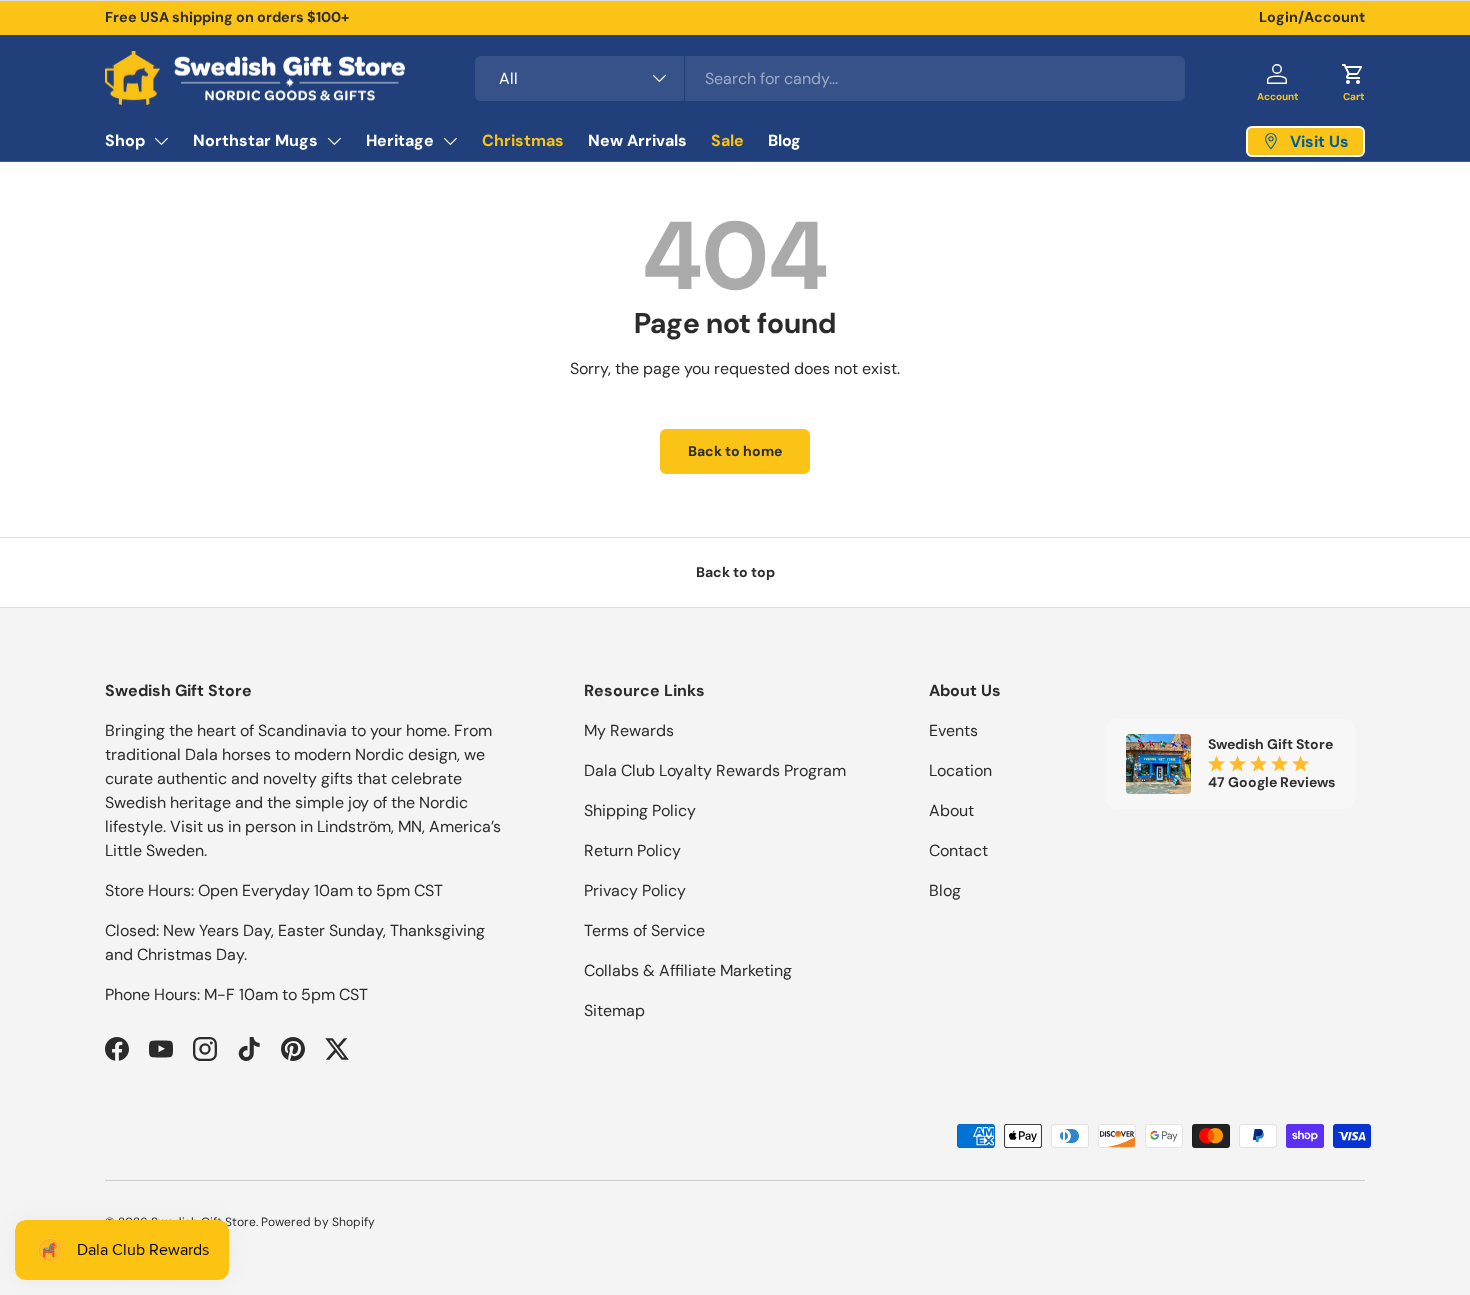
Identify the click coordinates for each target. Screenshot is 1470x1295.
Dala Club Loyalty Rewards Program (715, 770)
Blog (784, 140)
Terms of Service (644, 930)
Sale (727, 140)
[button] (1353, 78)
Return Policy (632, 850)
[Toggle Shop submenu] (161, 141)
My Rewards (629, 730)
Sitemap (614, 1010)
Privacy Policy (635, 890)
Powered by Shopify (318, 1222)
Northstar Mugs (255, 140)
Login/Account (1312, 17)
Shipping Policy (640, 810)
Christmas (523, 140)
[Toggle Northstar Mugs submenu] (334, 141)
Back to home (735, 451)
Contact (958, 850)
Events (953, 730)
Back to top (735, 572)
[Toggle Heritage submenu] (450, 141)
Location (960, 770)
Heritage (400, 140)
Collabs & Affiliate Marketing (688, 970)
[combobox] (830, 78)
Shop (125, 140)
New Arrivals (637, 140)
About (951, 810)
